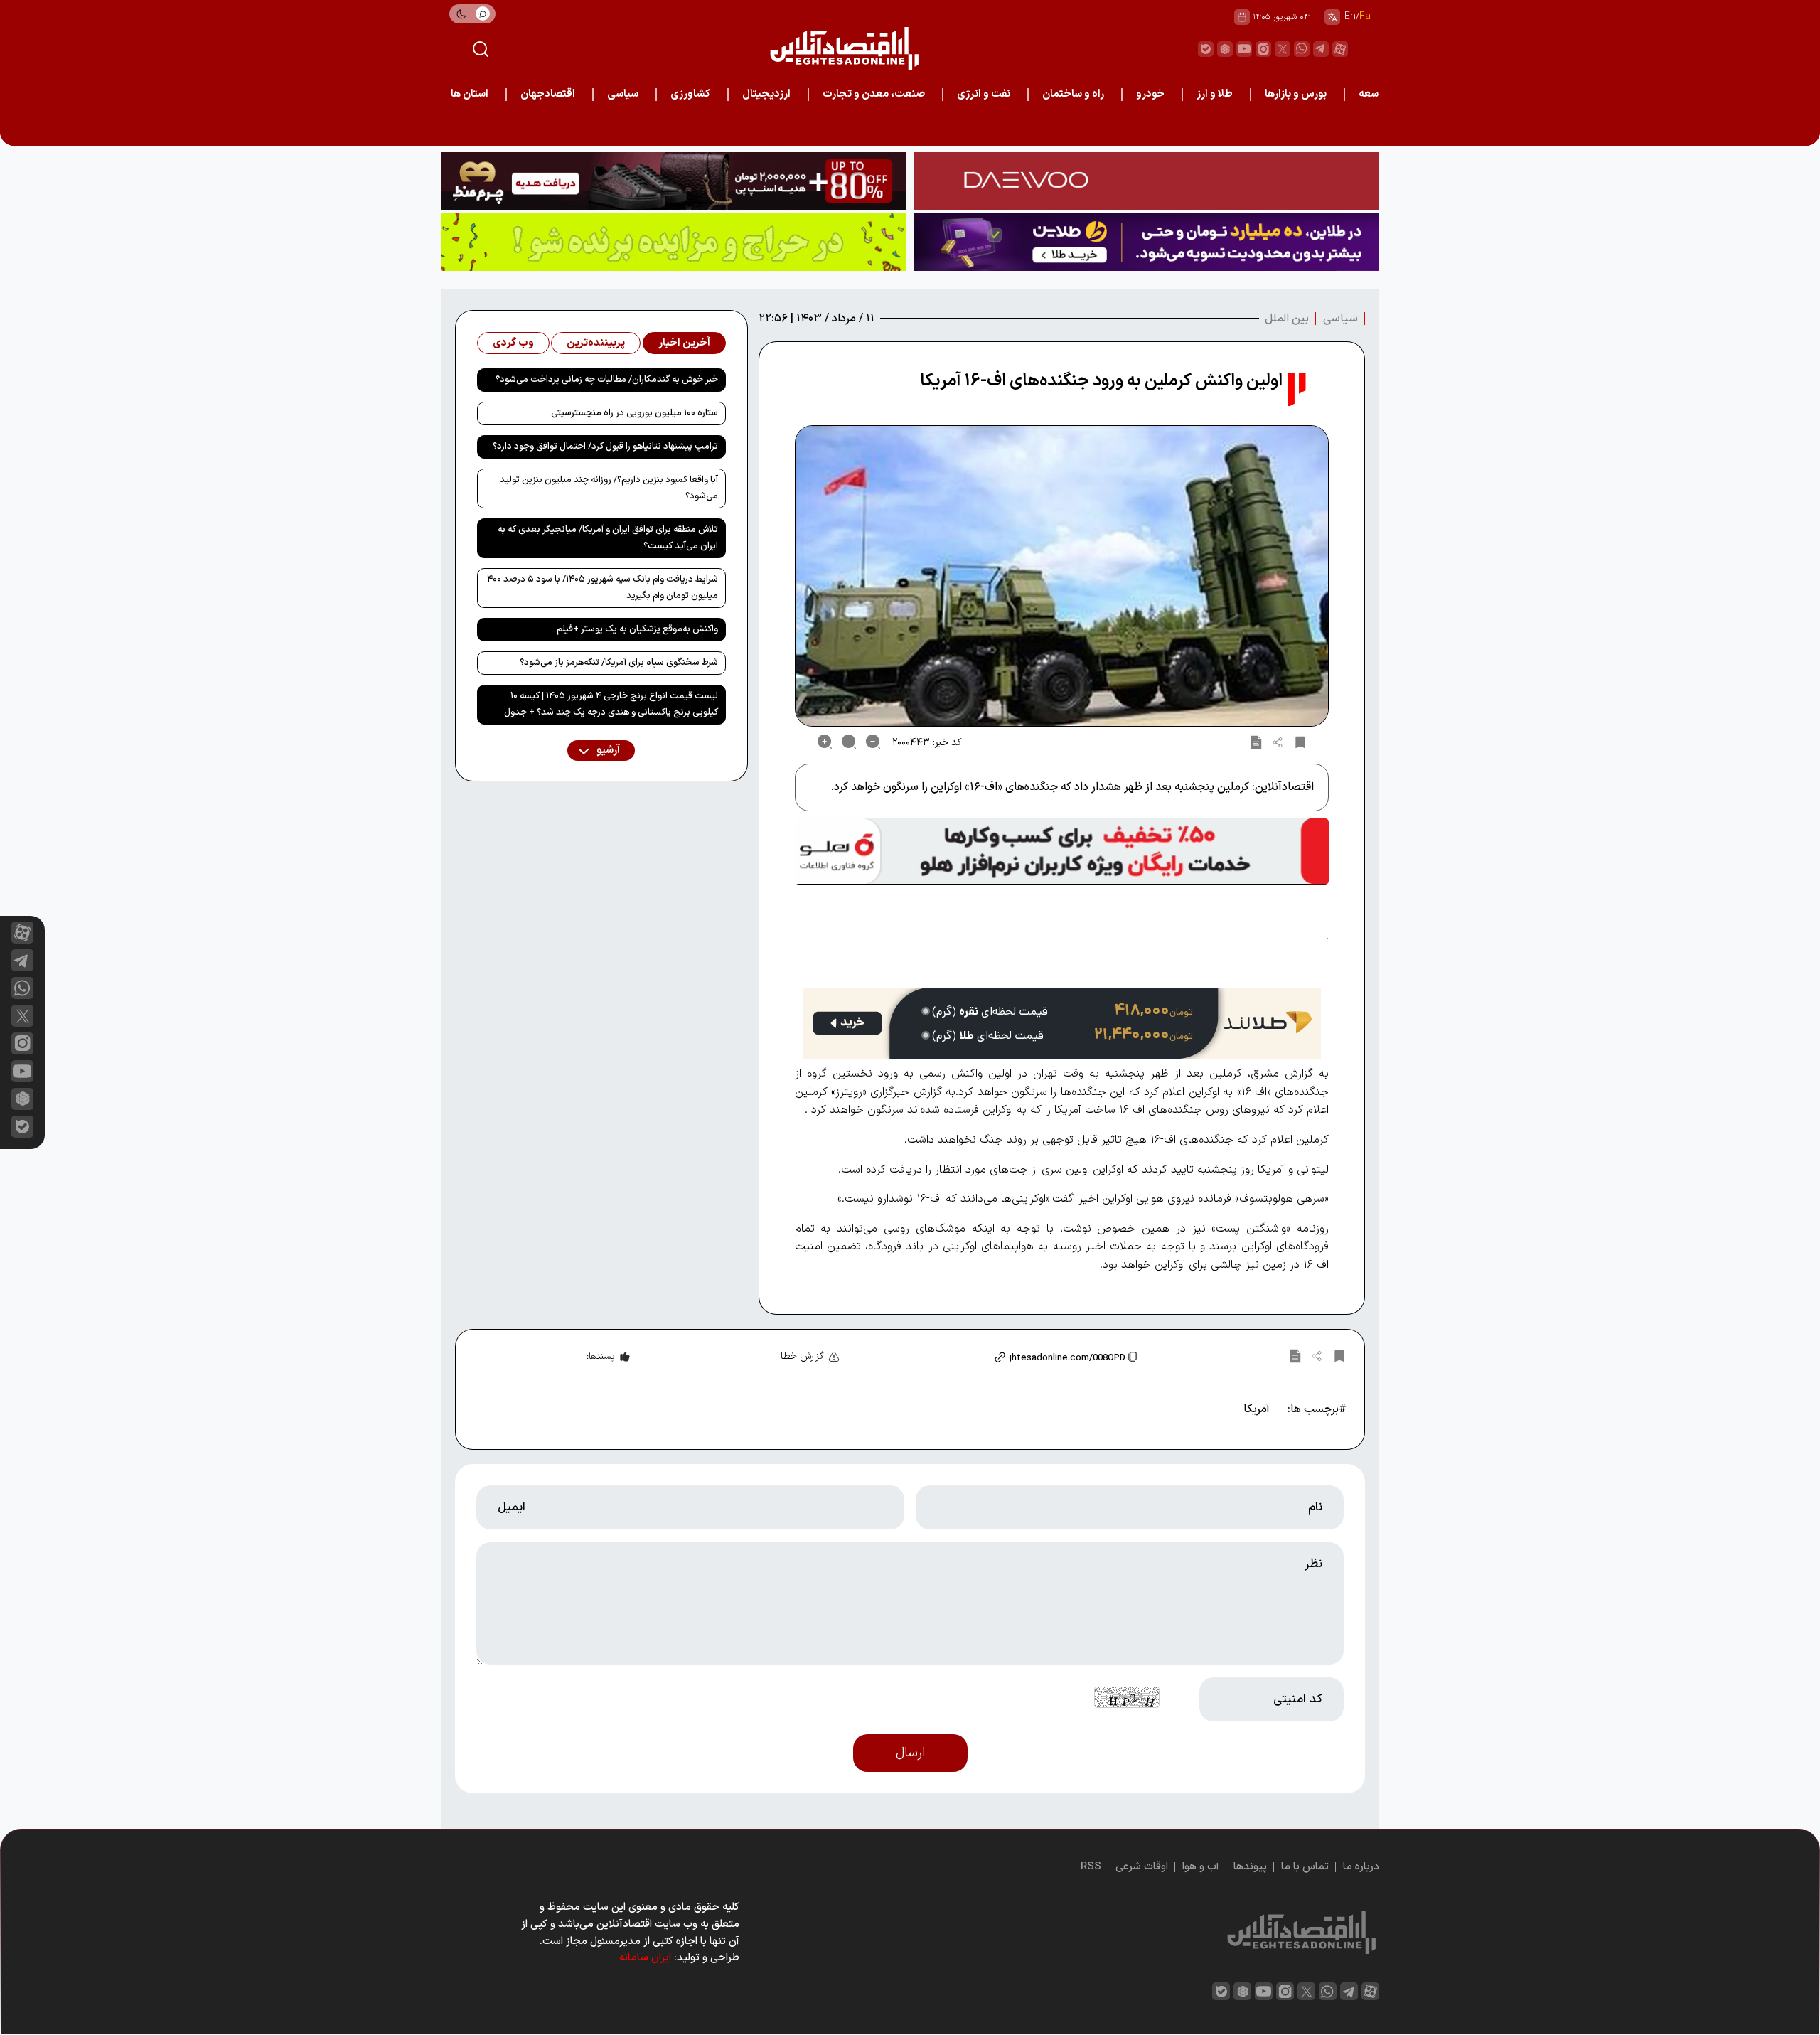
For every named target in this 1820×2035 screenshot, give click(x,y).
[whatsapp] (1302, 49)
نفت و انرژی (984, 94)
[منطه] (674, 181)
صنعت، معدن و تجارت (874, 94)
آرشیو (607, 751)
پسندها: (600, 1357)
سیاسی (623, 94)
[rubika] (1225, 49)
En (1350, 17)
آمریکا (1257, 1409)
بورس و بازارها (1296, 94)
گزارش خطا (802, 1356)
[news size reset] (849, 742)
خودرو (1150, 94)
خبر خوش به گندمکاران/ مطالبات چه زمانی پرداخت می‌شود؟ (607, 380)
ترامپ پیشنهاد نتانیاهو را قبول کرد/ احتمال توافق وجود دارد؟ (605, 447)
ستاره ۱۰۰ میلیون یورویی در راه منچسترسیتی (635, 413)
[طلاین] (1146, 242)
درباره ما (1361, 1867)
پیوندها (1250, 1867)
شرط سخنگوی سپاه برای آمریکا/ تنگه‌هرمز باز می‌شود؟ (619, 663)
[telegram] (1321, 49)
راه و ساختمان (1073, 94)
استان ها (470, 94)
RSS (1091, 1867)
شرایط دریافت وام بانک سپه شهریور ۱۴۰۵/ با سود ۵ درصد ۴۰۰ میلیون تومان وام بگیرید (603, 588)
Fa (1365, 17)
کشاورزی (690, 94)
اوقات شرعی (1142, 1867)
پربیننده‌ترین (596, 343)
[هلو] (1062, 851)
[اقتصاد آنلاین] (844, 49)
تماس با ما (1305, 1867)
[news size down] (873, 742)
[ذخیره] (1300, 742)
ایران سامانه (645, 1958)
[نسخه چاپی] (1256, 742)
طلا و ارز (1215, 94)
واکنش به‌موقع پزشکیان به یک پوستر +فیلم (637, 629)
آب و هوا (1201, 1867)
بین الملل (1287, 319)
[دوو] (1146, 181)
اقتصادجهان (548, 94)
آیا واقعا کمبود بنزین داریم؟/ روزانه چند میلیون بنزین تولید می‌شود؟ (609, 488)
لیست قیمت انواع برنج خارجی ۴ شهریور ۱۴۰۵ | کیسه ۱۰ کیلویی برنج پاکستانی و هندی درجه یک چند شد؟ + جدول (611, 704)
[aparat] (1340, 49)
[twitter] (1283, 49)
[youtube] (1244, 49)
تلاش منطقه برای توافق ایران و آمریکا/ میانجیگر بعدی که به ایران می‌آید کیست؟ (608, 538)
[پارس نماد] (674, 242)
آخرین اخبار (684, 343)
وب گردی (513, 343)
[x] (22, 1016)
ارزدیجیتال (766, 94)
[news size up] (825, 742)
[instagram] (1263, 49)
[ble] (1206, 49)
